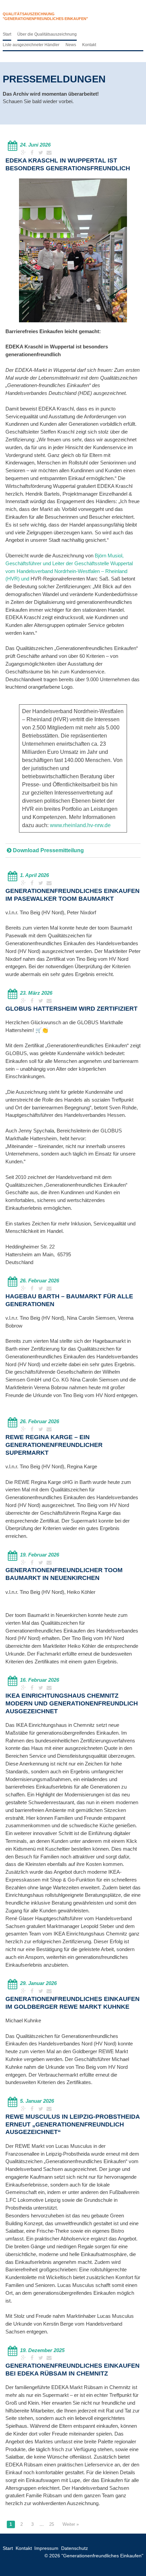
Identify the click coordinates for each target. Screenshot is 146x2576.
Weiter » (71, 2524)
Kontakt (89, 45)
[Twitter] (41, 152)
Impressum (46, 2548)
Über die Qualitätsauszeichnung (47, 34)
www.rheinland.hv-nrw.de (80, 825)
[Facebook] (33, 152)
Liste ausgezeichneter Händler (31, 45)
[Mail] (49, 152)
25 (52, 2524)
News (71, 45)
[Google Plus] (24, 152)
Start (7, 34)
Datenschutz (75, 2548)
